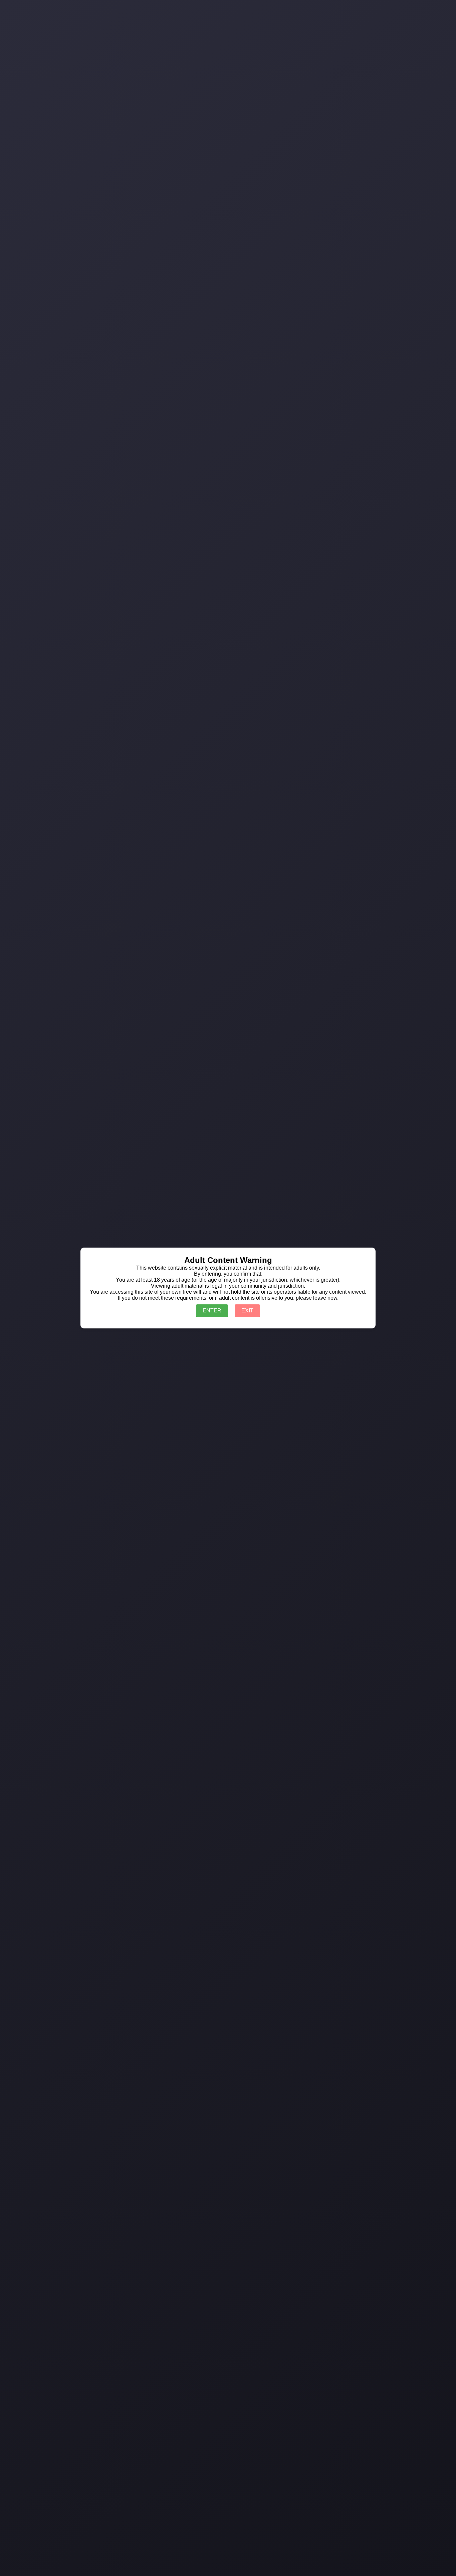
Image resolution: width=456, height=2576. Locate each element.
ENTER (212, 1311)
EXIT (247, 1311)
